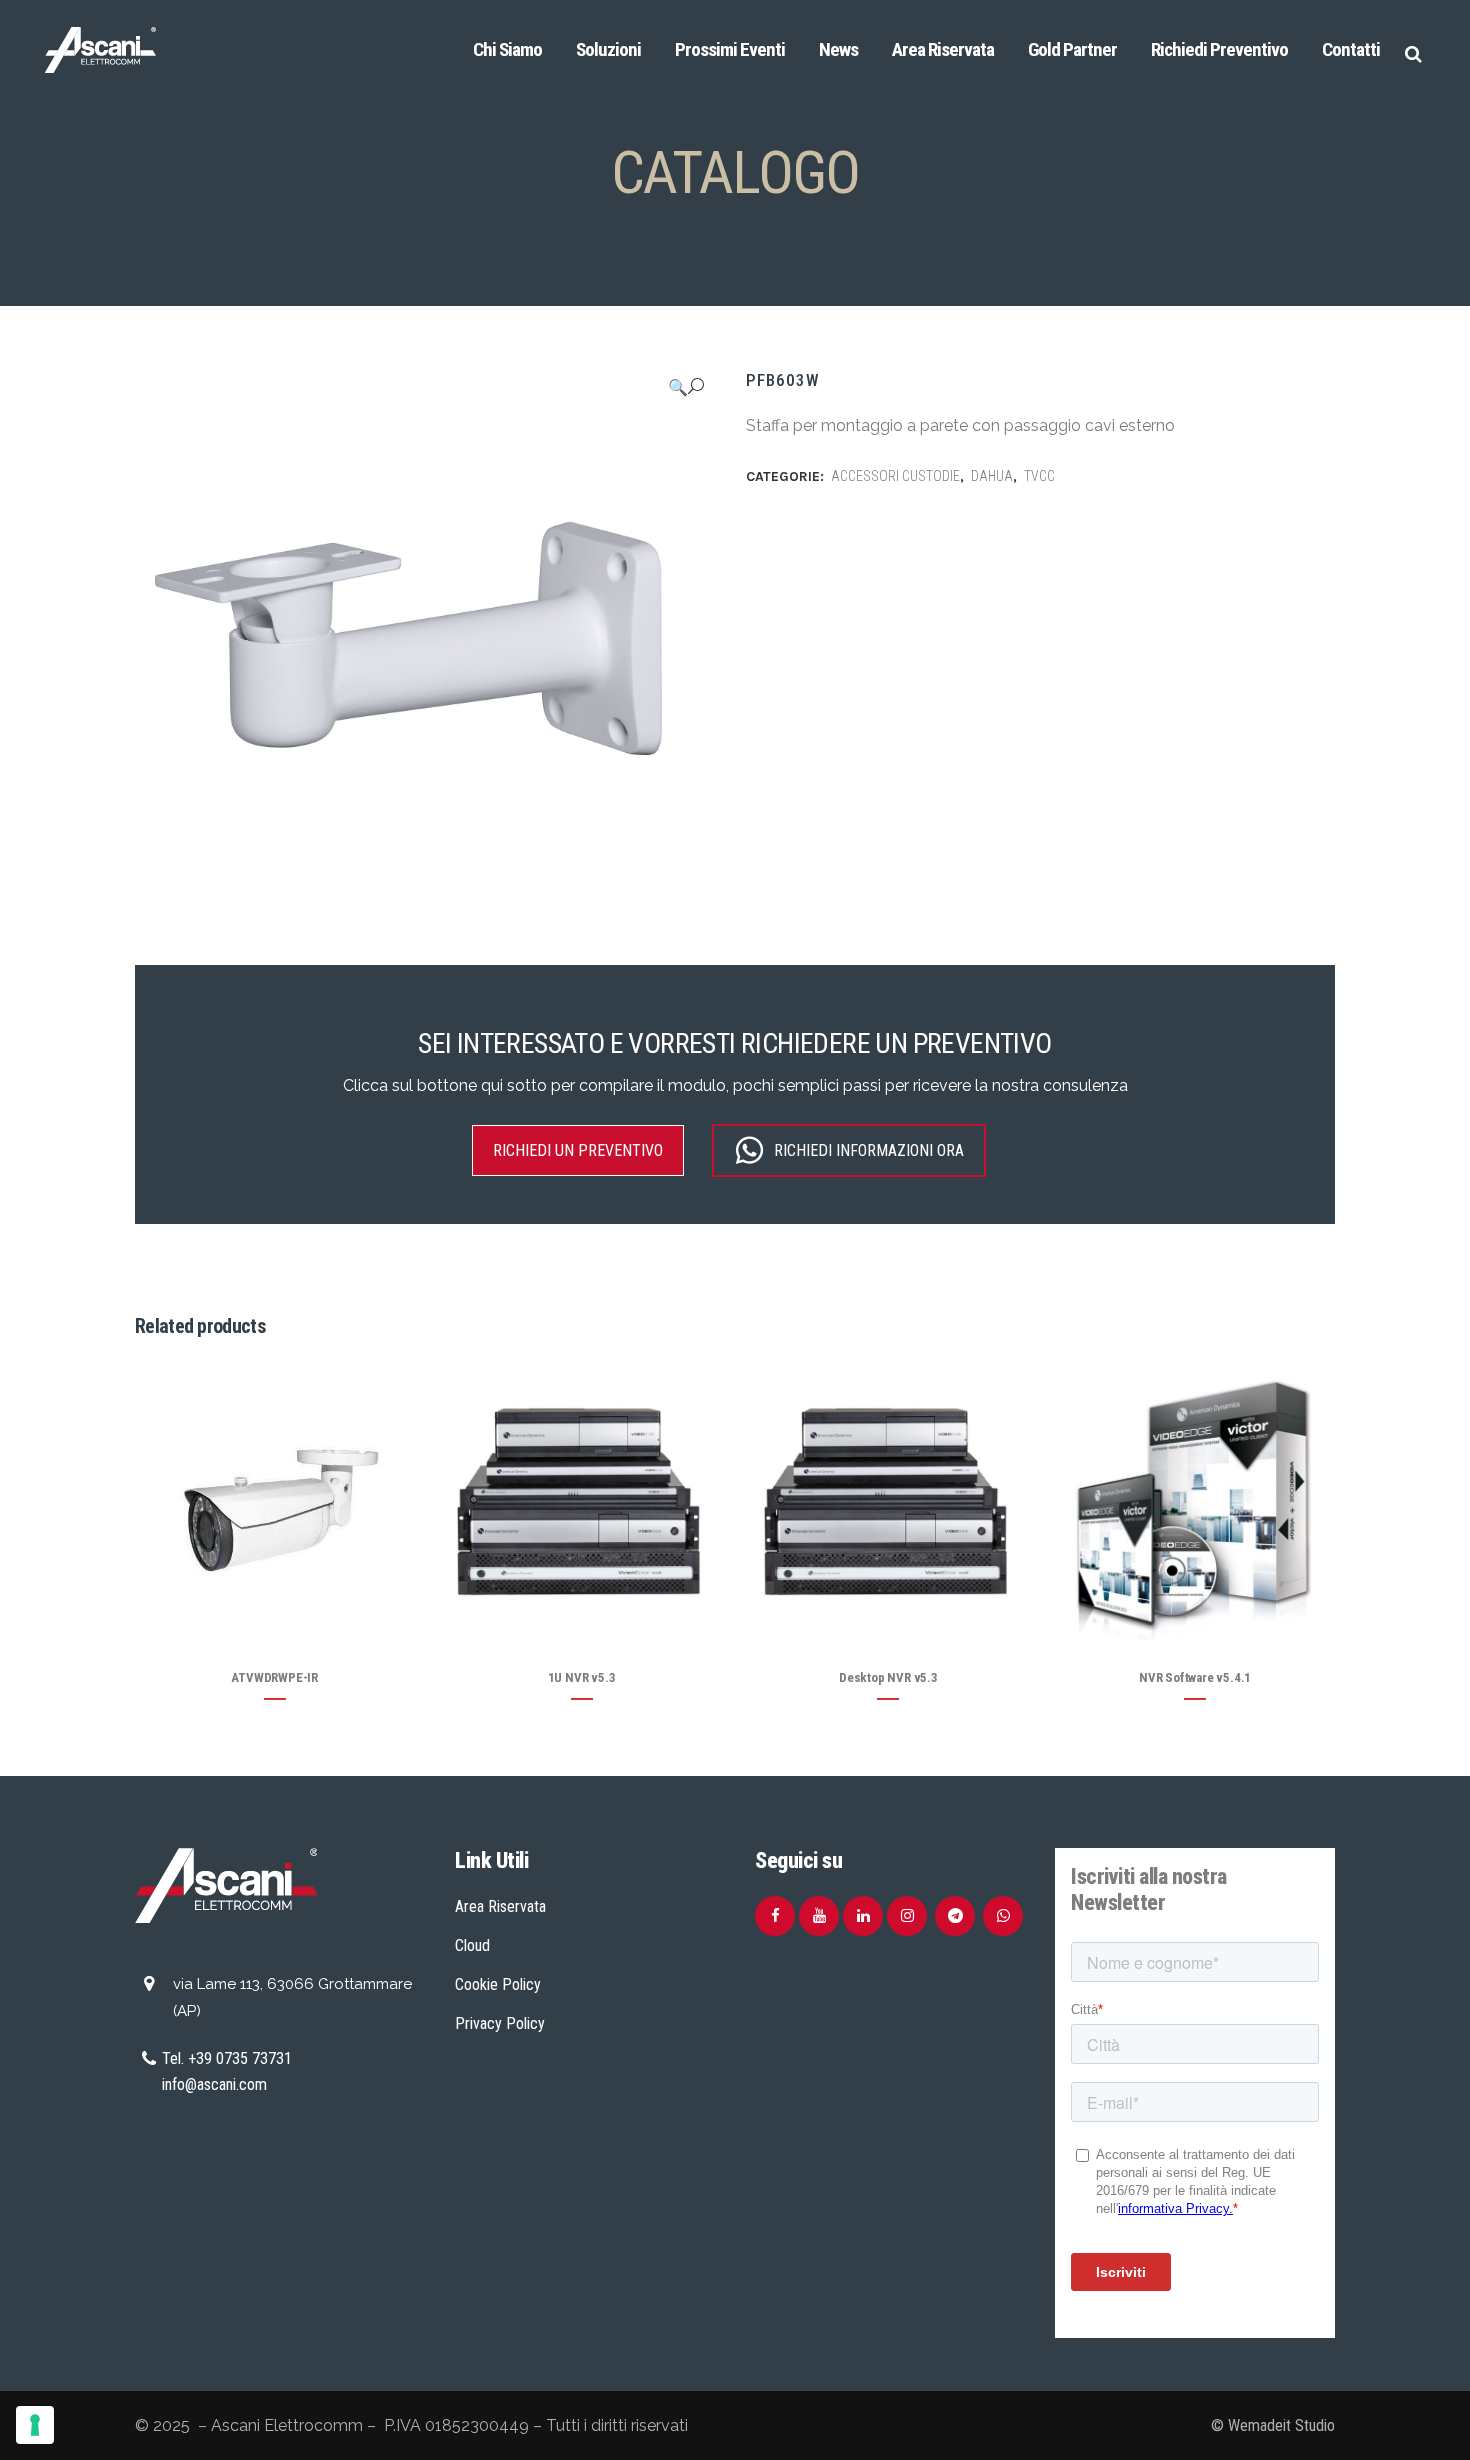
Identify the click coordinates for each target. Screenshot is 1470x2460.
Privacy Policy (500, 2023)
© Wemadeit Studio (1273, 2425)
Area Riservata (500, 1906)
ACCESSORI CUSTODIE (895, 476)
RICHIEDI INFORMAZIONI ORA (869, 1150)
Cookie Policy (498, 1984)
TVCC (1039, 476)
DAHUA (992, 476)
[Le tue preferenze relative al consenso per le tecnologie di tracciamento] (35, 2425)
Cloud (472, 1945)
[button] (686, 387)
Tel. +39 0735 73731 (227, 2058)
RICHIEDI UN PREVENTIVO (578, 1150)
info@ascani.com (214, 2084)
